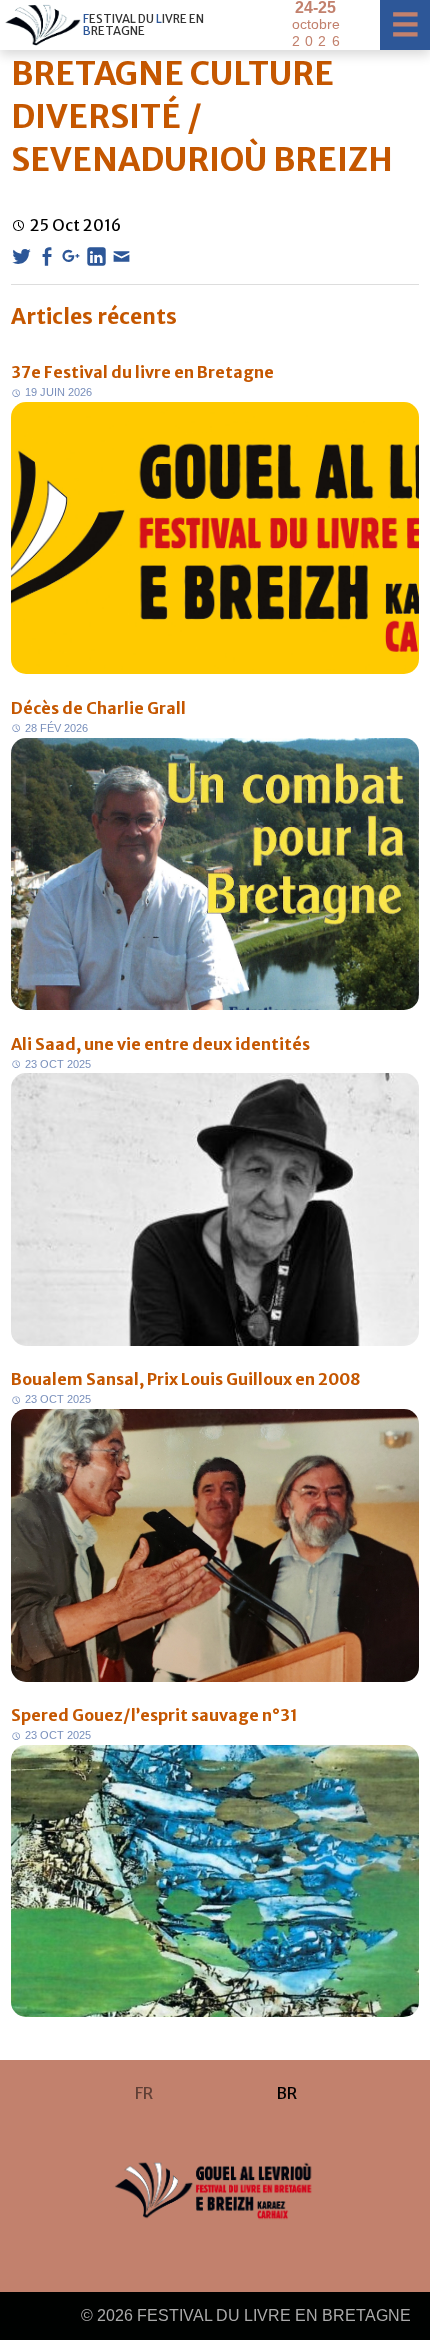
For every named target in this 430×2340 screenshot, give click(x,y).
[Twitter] (21, 256)
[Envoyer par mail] (121, 256)
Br (286, 2093)
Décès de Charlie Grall (98, 708)
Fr (144, 2093)
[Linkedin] (96, 256)
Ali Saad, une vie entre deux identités (160, 1044)
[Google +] (71, 256)
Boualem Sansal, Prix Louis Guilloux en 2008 (185, 1379)
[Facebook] (46, 256)
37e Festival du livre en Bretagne (142, 372)
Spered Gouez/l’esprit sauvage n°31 (154, 1715)
